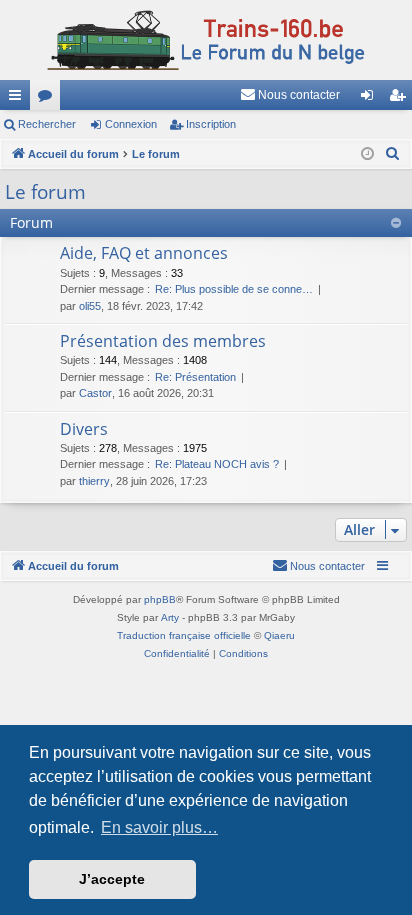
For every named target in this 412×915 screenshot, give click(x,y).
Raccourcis (19, 99)
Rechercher (47, 124)
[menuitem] (290, 95)
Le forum (45, 192)
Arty (170, 617)
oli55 (90, 306)
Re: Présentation (195, 377)
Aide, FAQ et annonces (144, 253)
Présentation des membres (163, 341)
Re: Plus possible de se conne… (234, 289)
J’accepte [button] (112, 879)
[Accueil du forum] (206, 40)
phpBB (160, 599)
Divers (84, 429)
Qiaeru (279, 635)
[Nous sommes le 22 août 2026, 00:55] (367, 154)
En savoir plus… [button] (159, 827)
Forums (49, 99)
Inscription (211, 124)
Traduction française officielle (184, 635)
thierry (94, 481)
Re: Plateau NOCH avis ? (217, 464)
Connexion (131, 124)
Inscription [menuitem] (401, 99)
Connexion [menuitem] (371, 99)
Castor (95, 393)
